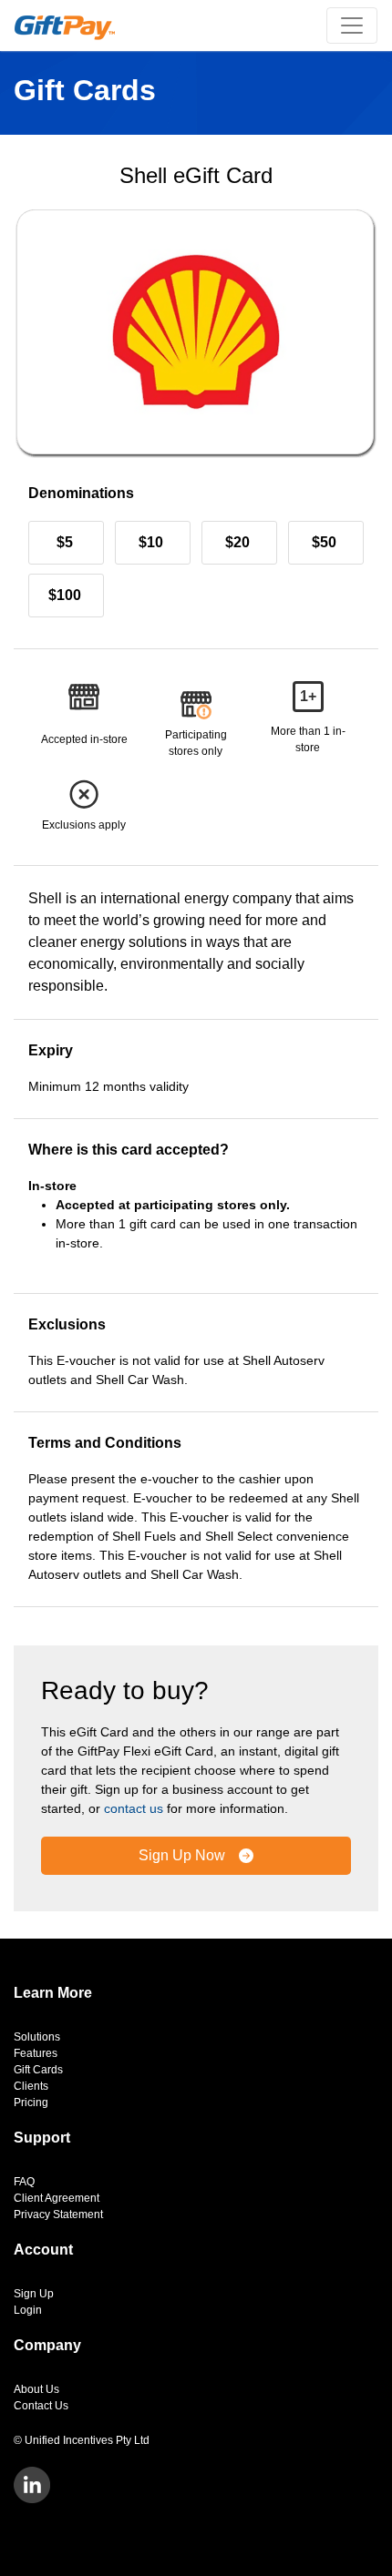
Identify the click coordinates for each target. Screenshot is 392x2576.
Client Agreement (57, 2198)
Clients (31, 2086)
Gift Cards (38, 2070)
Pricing (31, 2103)
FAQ (24, 2182)
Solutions (37, 2037)
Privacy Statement (58, 2215)
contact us (134, 1808)
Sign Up (34, 2294)
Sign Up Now (184, 1855)
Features (36, 2053)
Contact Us (41, 2406)
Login (28, 2310)
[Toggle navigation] (352, 25)
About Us (36, 2389)
